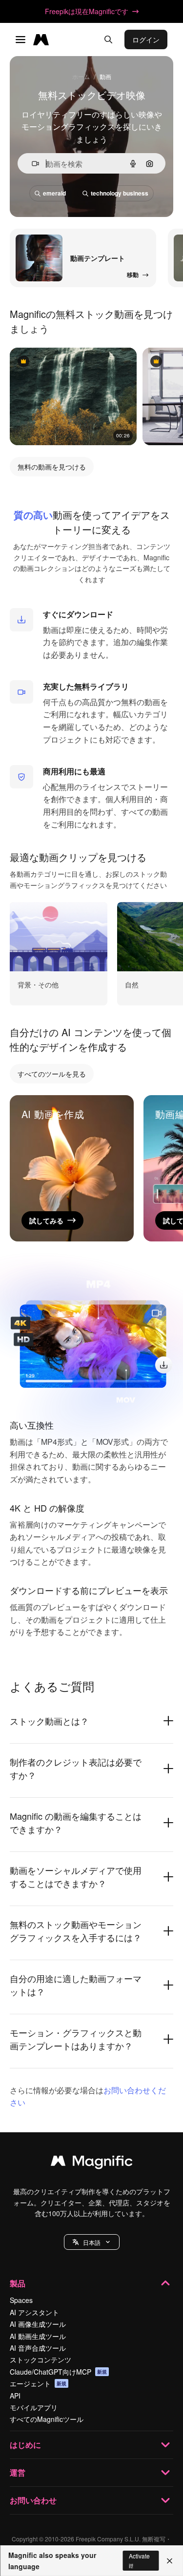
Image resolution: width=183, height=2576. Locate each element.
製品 (18, 2283)
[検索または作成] (108, 39)
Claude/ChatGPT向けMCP (58, 2372)
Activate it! (139, 2560)
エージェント (38, 2383)
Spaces (21, 2300)
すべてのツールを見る (52, 1074)
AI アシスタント (34, 2312)
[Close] (170, 2561)
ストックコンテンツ (41, 2360)
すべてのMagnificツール (47, 2419)
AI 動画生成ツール (38, 2336)
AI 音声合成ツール (38, 2348)
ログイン (146, 39)
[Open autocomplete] (31, 164)
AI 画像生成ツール (38, 2324)
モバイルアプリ (34, 2407)
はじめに (25, 2445)
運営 (18, 2472)
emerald (54, 193)
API (15, 2396)
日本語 (92, 2242)
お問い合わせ (33, 2500)
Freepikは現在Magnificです (87, 11)
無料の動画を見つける (52, 467)
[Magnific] (92, 2163)
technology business (120, 193)
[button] (92, 2242)
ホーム (81, 76)
